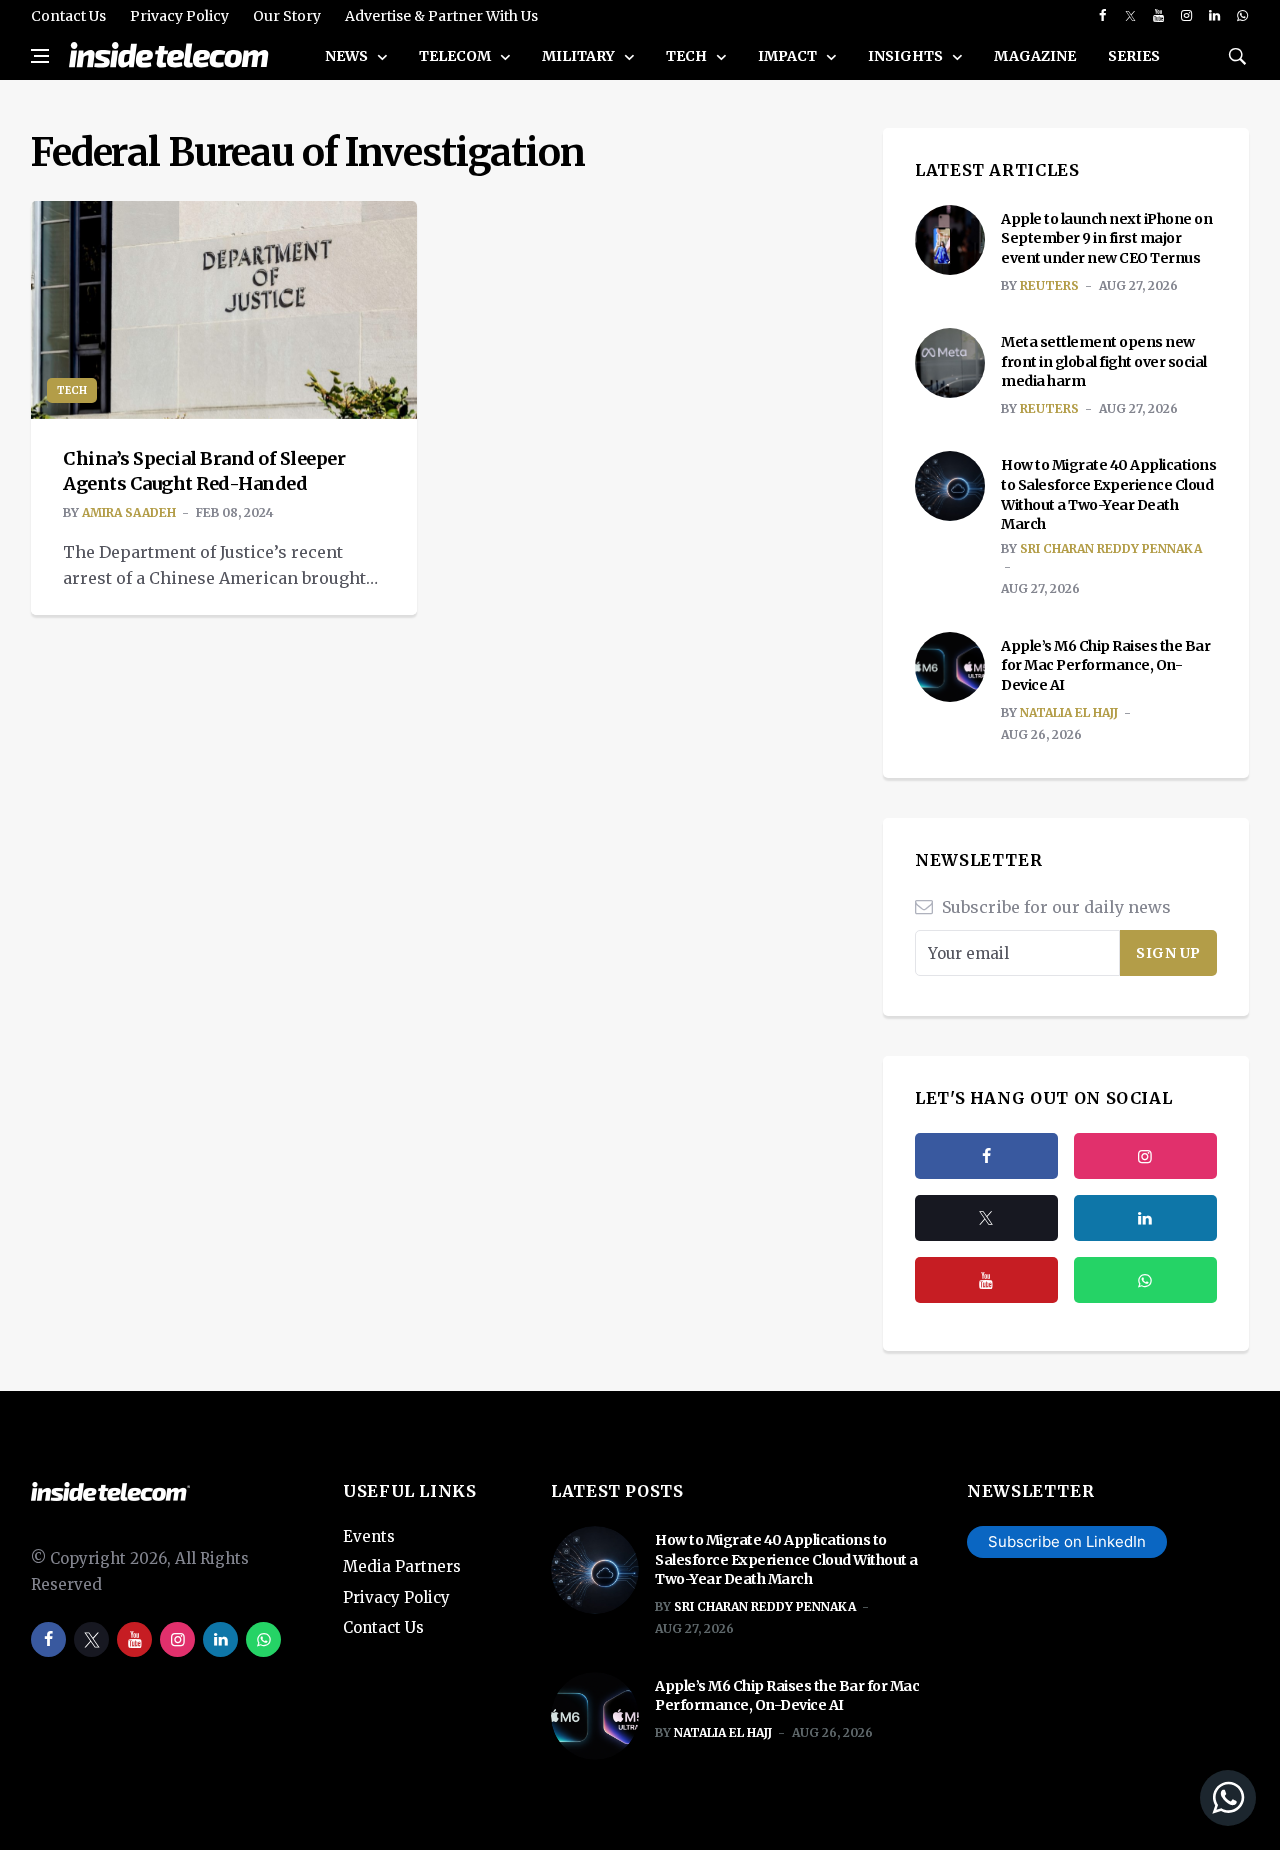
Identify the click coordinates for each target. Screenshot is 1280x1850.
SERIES (1134, 56)
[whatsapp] (1242, 16)
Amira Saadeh (129, 512)
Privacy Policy (179, 16)
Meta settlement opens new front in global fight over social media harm (1104, 361)
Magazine (1035, 56)
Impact (789, 56)
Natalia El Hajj (1069, 712)
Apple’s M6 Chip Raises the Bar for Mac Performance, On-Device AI (1105, 665)
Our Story (287, 16)
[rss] (1145, 1218)
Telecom (456, 56)
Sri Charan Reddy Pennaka (1111, 548)
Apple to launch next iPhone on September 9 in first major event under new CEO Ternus (1106, 238)
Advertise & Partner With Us (441, 16)
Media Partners (402, 1566)
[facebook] (1102, 16)
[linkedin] (1214, 16)
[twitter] (1130, 16)
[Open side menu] (40, 56)
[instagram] (1186, 16)
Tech (688, 56)
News (348, 56)
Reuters (1049, 285)
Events (369, 1536)
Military (580, 56)
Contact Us (68, 16)
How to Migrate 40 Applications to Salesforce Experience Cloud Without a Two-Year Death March (1108, 494)
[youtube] (1158, 16)
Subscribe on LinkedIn (1067, 1541)
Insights (907, 56)
